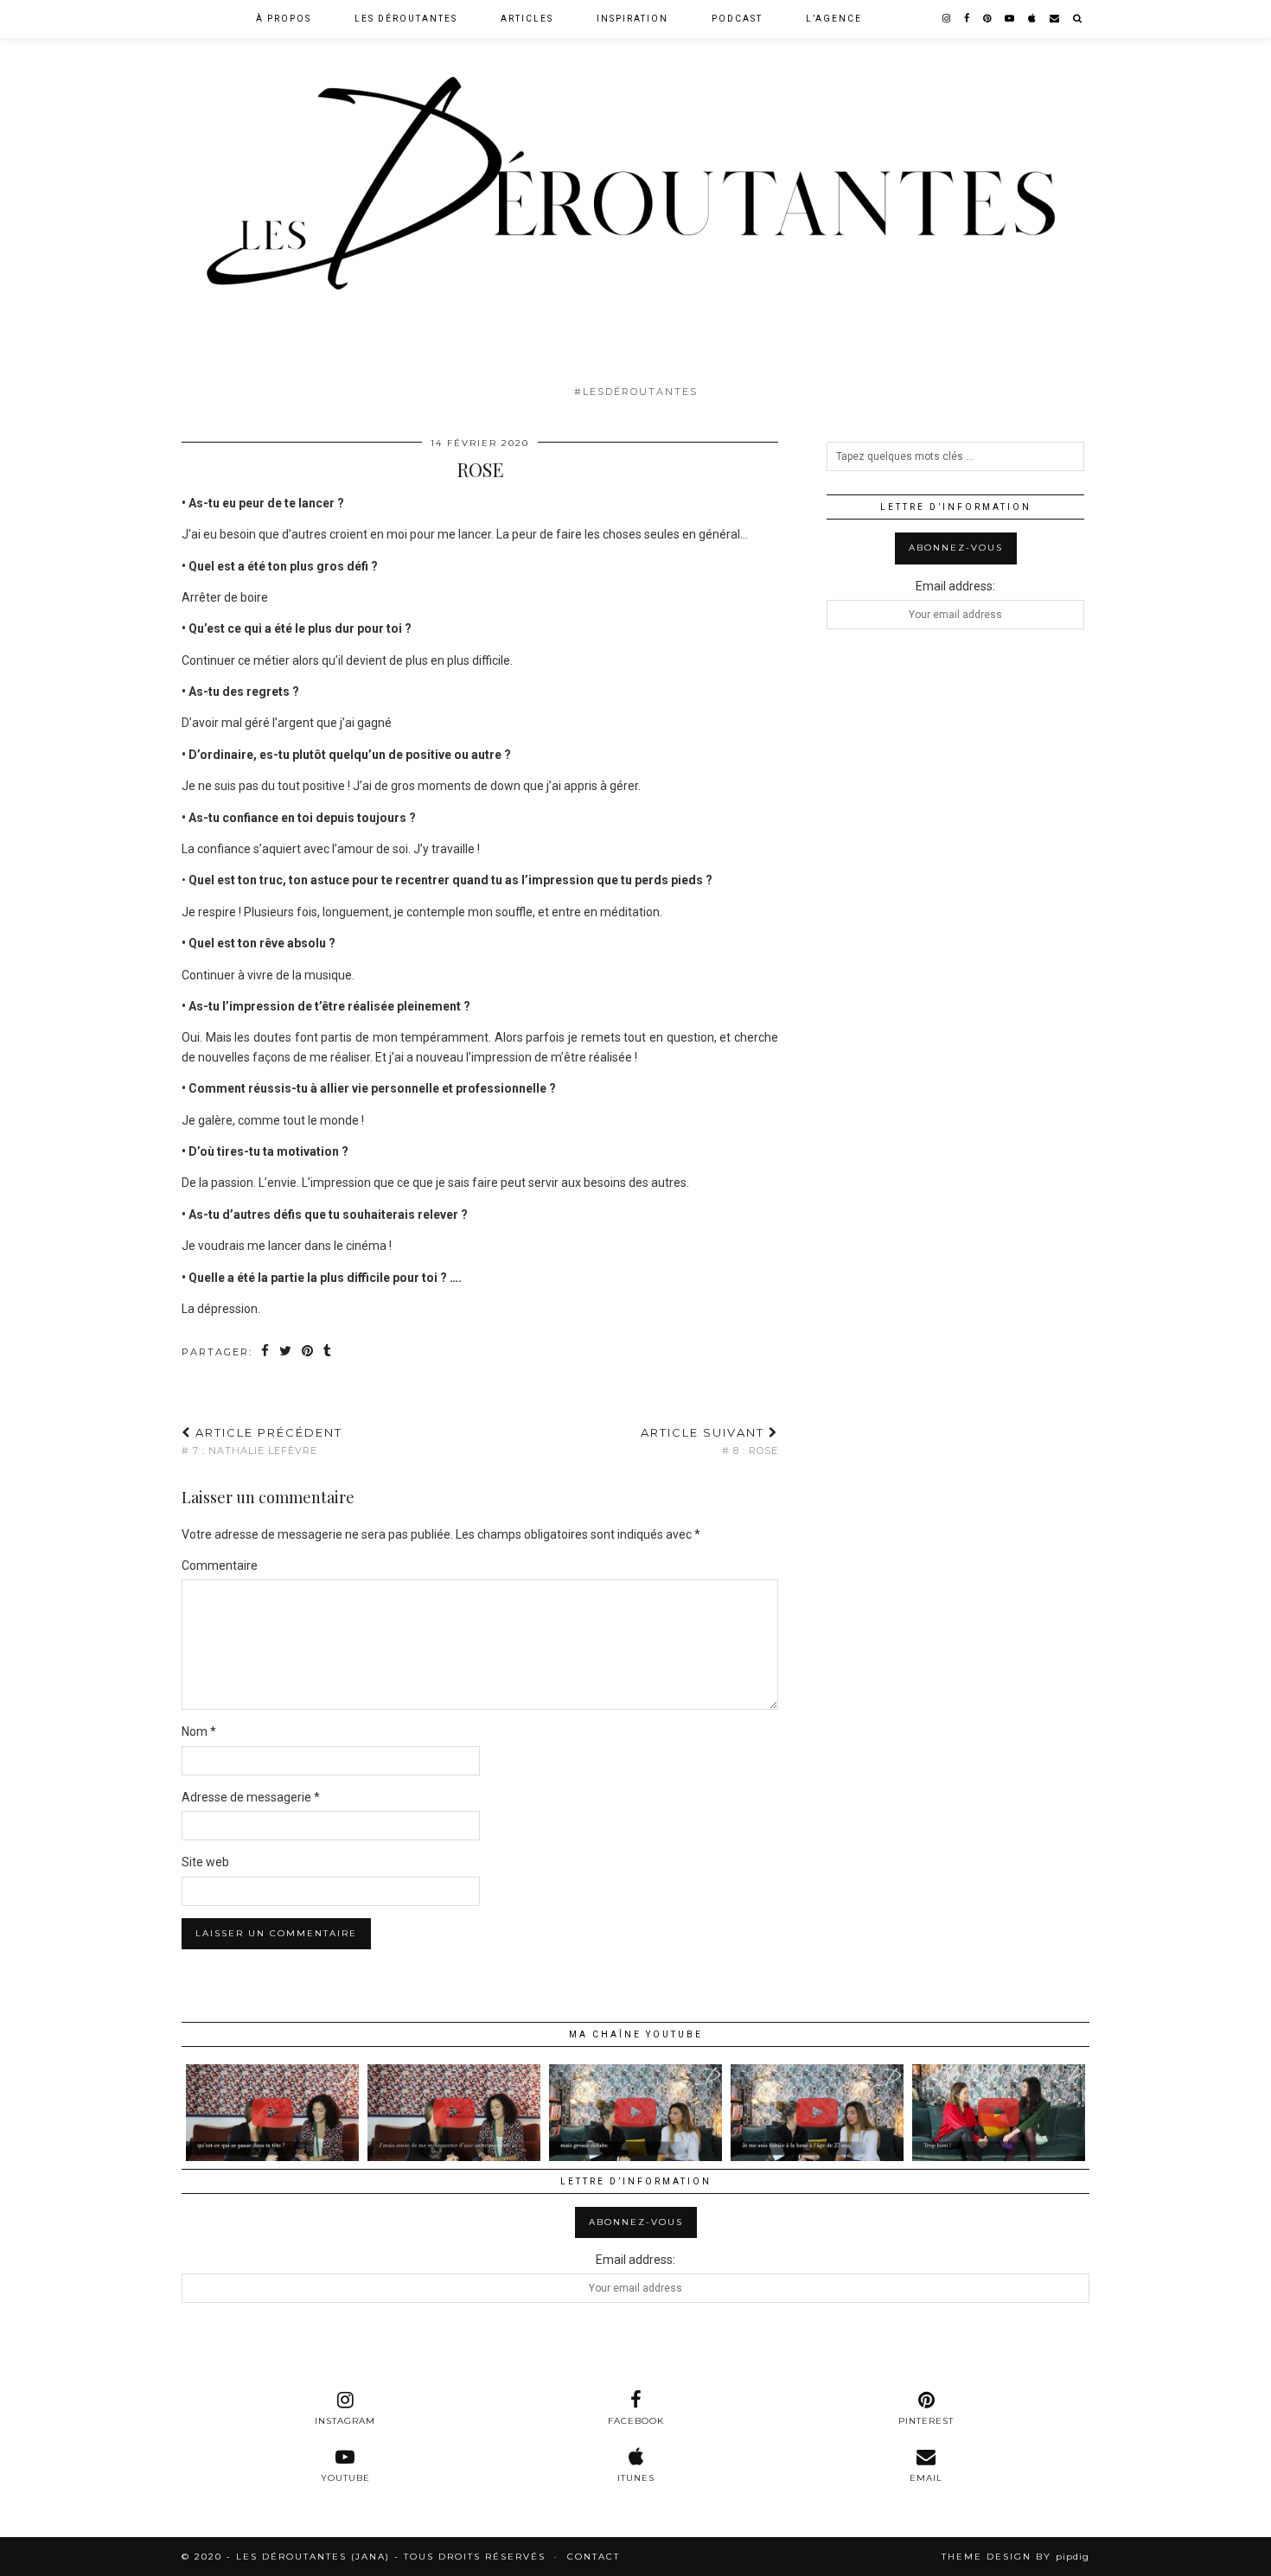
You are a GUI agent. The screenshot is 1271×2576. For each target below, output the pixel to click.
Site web (205, 1862)
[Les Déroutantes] (635, 188)
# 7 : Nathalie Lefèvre (262, 1441)
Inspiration (632, 19)
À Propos (284, 19)
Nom (199, 1731)
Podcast (737, 19)
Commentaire (220, 1565)
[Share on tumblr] (328, 1352)
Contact (594, 2557)
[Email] (1055, 19)
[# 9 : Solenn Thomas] (999, 2113)
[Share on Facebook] (266, 1352)
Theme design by (1016, 2557)
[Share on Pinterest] (308, 1352)
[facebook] (968, 19)
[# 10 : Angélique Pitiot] (635, 2113)
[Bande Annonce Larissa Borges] (454, 2113)
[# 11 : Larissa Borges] (272, 2113)
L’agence (834, 19)
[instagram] (947, 19)
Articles (527, 19)
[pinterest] (988, 19)
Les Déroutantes (406, 19)
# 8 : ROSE (709, 1441)
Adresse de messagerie (251, 1797)
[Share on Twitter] (286, 1352)
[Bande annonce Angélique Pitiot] (817, 2113)
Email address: (955, 586)
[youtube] (1010, 19)
